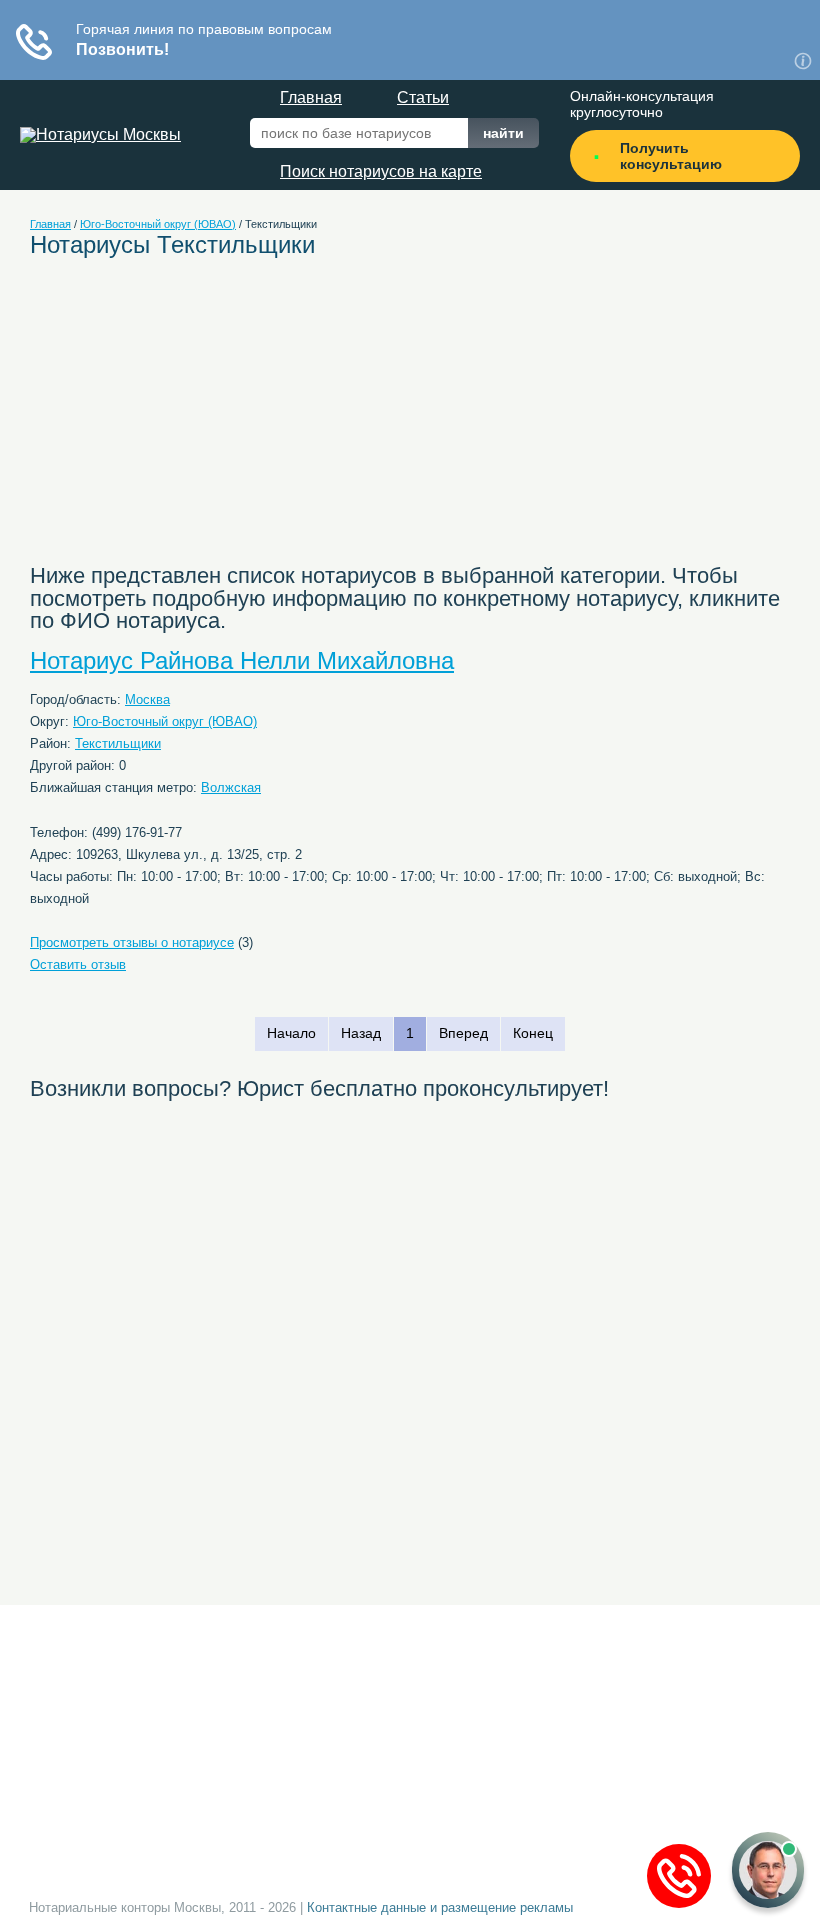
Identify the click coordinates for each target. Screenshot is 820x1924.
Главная (311, 97)
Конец (533, 1033)
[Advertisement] (241, 421)
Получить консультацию (671, 156)
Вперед (463, 1033)
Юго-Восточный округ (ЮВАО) (158, 224)
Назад (361, 1033)
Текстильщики (118, 743)
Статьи (423, 97)
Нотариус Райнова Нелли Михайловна (242, 660)
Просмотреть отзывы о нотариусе (132, 942)
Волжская (231, 787)
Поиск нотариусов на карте (381, 171)
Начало (291, 1033)
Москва (147, 699)
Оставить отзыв (78, 964)
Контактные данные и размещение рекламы (440, 1907)
